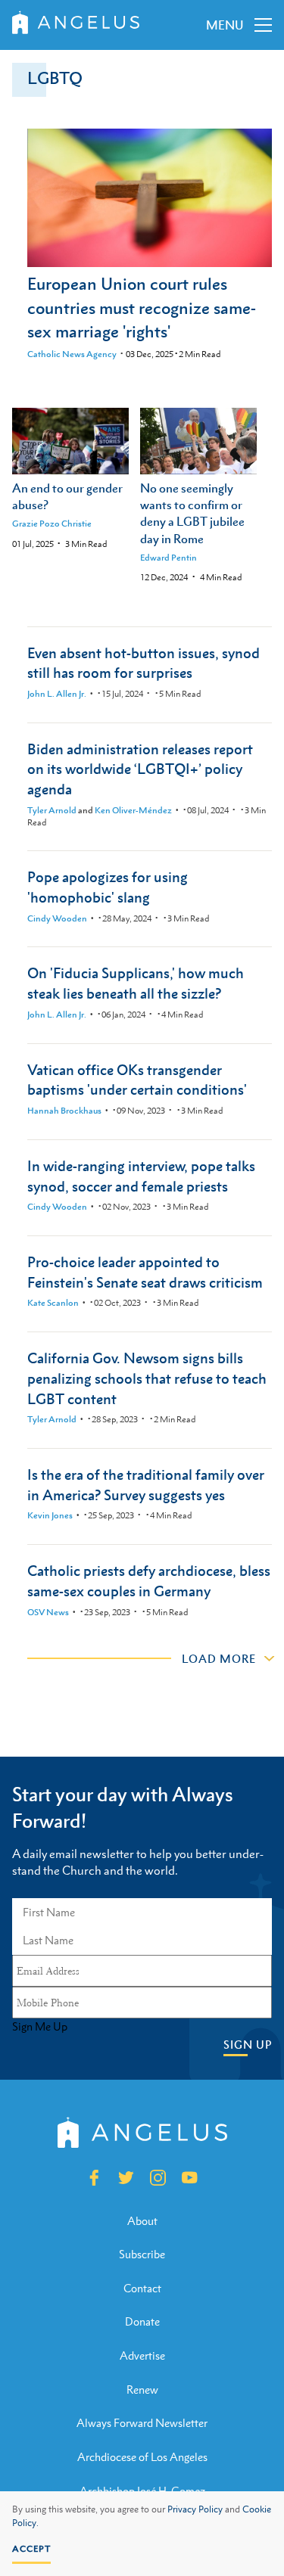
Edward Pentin (169, 558)
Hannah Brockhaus (64, 1111)
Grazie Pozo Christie (52, 524)
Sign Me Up (40, 2027)
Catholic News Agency (72, 354)
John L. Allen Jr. (57, 694)
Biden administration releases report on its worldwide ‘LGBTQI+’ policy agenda (140, 769)
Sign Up (248, 2045)
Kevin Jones (50, 1515)
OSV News (48, 1612)
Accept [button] (31, 2549)
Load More (219, 1658)
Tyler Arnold (52, 810)
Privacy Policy (195, 2509)
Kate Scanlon (53, 1303)
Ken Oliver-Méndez (133, 810)
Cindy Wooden (57, 918)
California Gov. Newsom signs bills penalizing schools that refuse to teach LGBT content (147, 1378)
